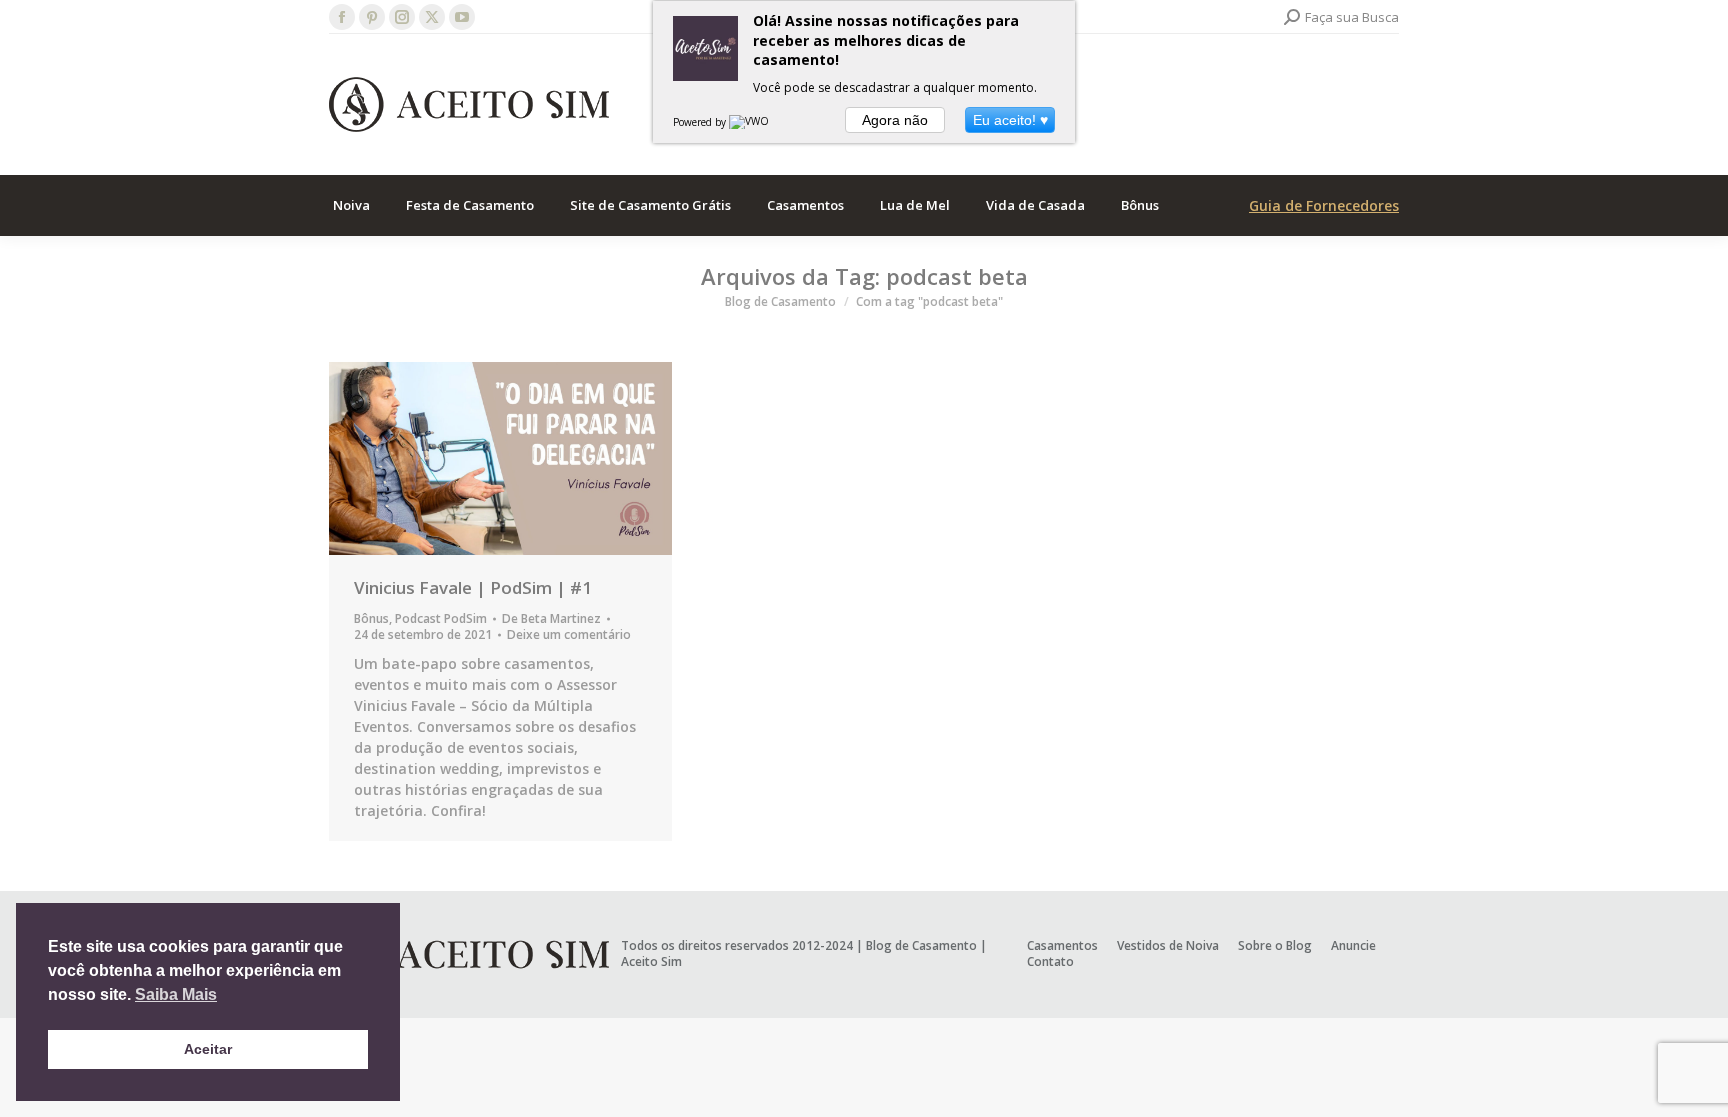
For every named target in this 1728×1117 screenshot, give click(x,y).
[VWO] (750, 122)
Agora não (895, 120)
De (551, 619)
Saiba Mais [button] (176, 994)
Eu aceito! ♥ (1010, 120)
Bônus (371, 618)
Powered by (701, 122)
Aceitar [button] (208, 1049)
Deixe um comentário (569, 635)
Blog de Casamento (921, 945)
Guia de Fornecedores (1324, 205)
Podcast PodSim (441, 618)
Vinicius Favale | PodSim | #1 (473, 587)
